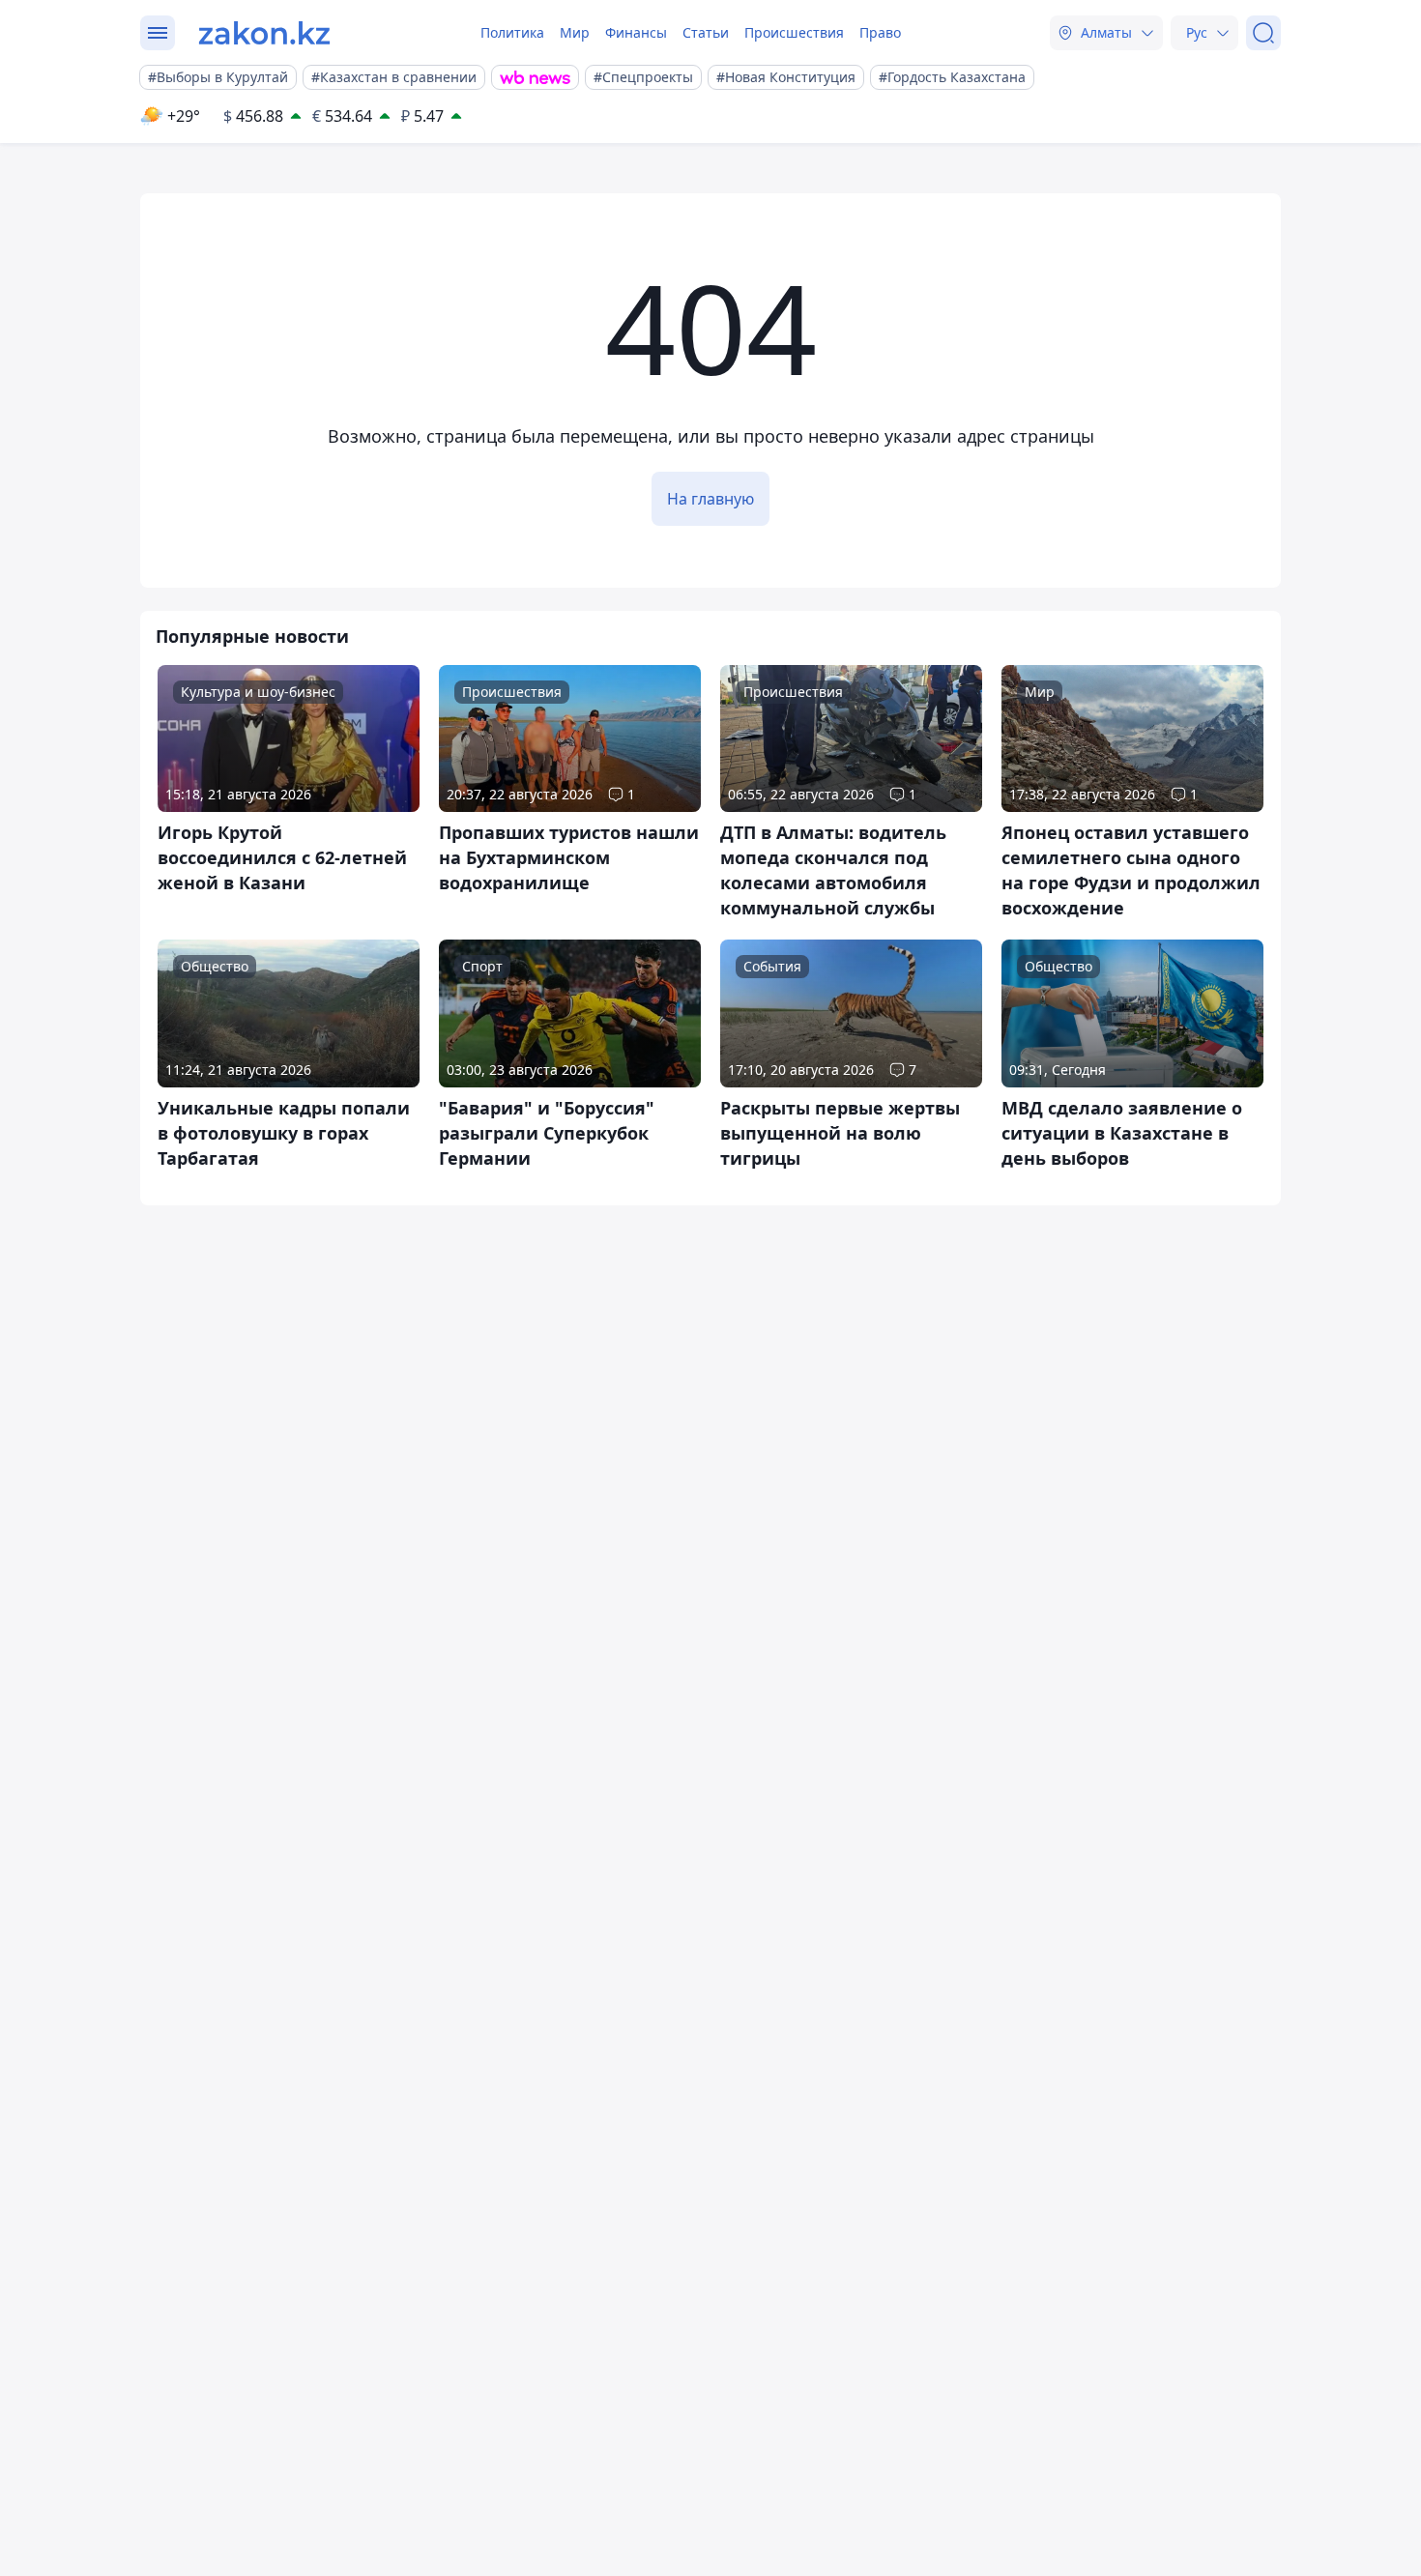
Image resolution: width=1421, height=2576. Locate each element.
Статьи (706, 32)
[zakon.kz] (264, 33)
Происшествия (794, 32)
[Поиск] (1263, 33)
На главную (710, 499)
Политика (512, 32)
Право (880, 32)
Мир (575, 32)
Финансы (636, 32)
